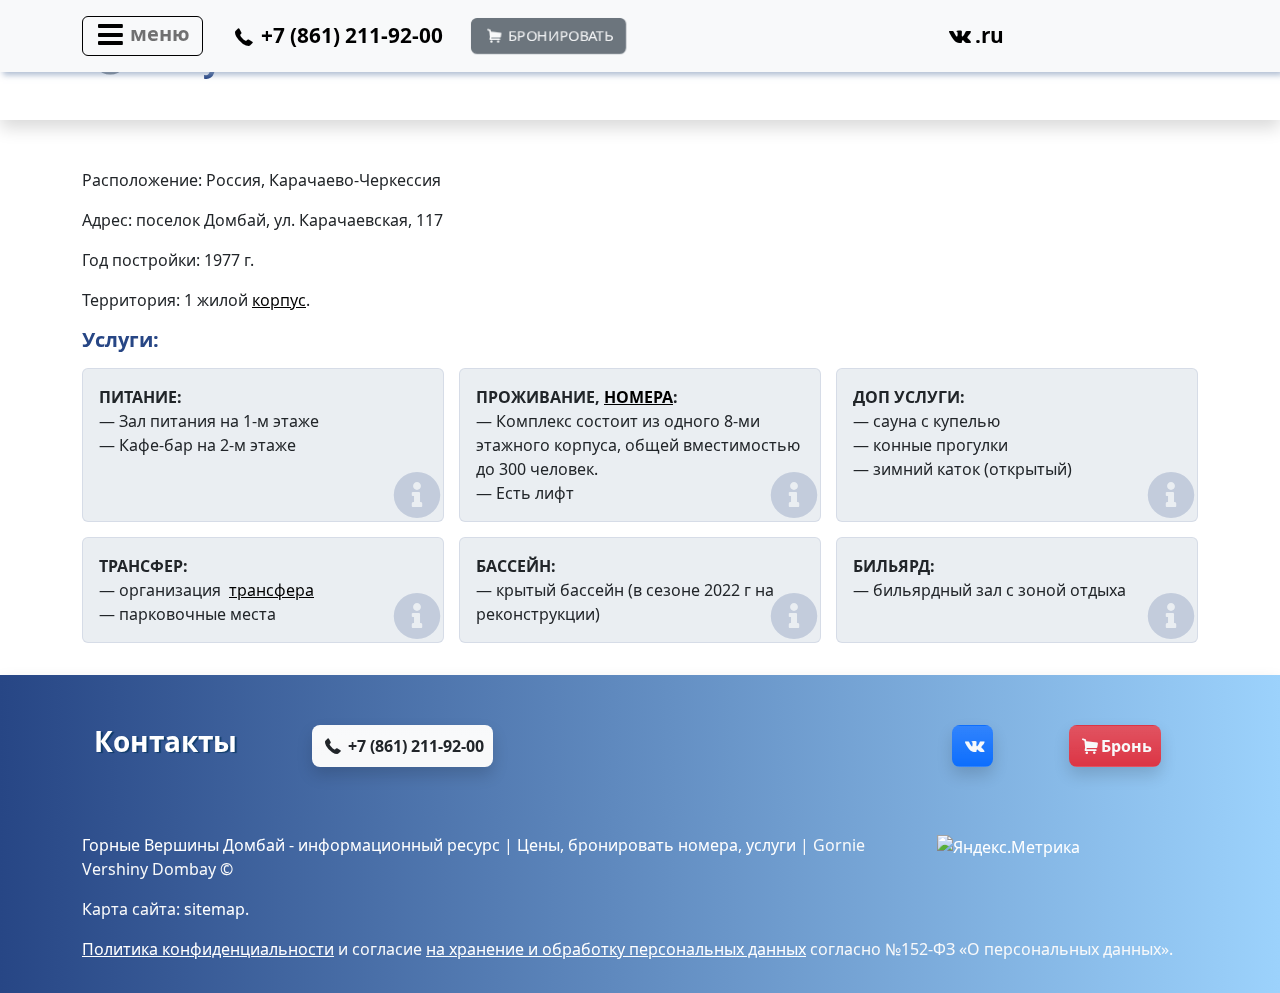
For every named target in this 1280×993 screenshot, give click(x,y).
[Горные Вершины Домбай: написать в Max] (749, 41)
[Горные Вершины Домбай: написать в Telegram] (822, 41)
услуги (771, 845)
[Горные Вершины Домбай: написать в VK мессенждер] (879, 746)
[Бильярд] (1139, 204)
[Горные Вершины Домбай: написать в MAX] (689, 746)
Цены (538, 845)
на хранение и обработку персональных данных (616, 949)
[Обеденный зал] (1028, 204)
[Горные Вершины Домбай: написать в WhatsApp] (676, 41)
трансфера (271, 590)
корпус (279, 300)
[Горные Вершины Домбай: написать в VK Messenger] (894, 41)
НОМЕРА (638, 397)
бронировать (621, 845)
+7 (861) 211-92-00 (414, 746)
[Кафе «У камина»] (916, 204)
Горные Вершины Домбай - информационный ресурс (291, 845)
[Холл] (805, 204)
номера (708, 845)
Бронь (1126, 746)
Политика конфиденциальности (208, 949)
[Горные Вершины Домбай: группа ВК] (972, 746)
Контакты (165, 741)
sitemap (214, 909)
